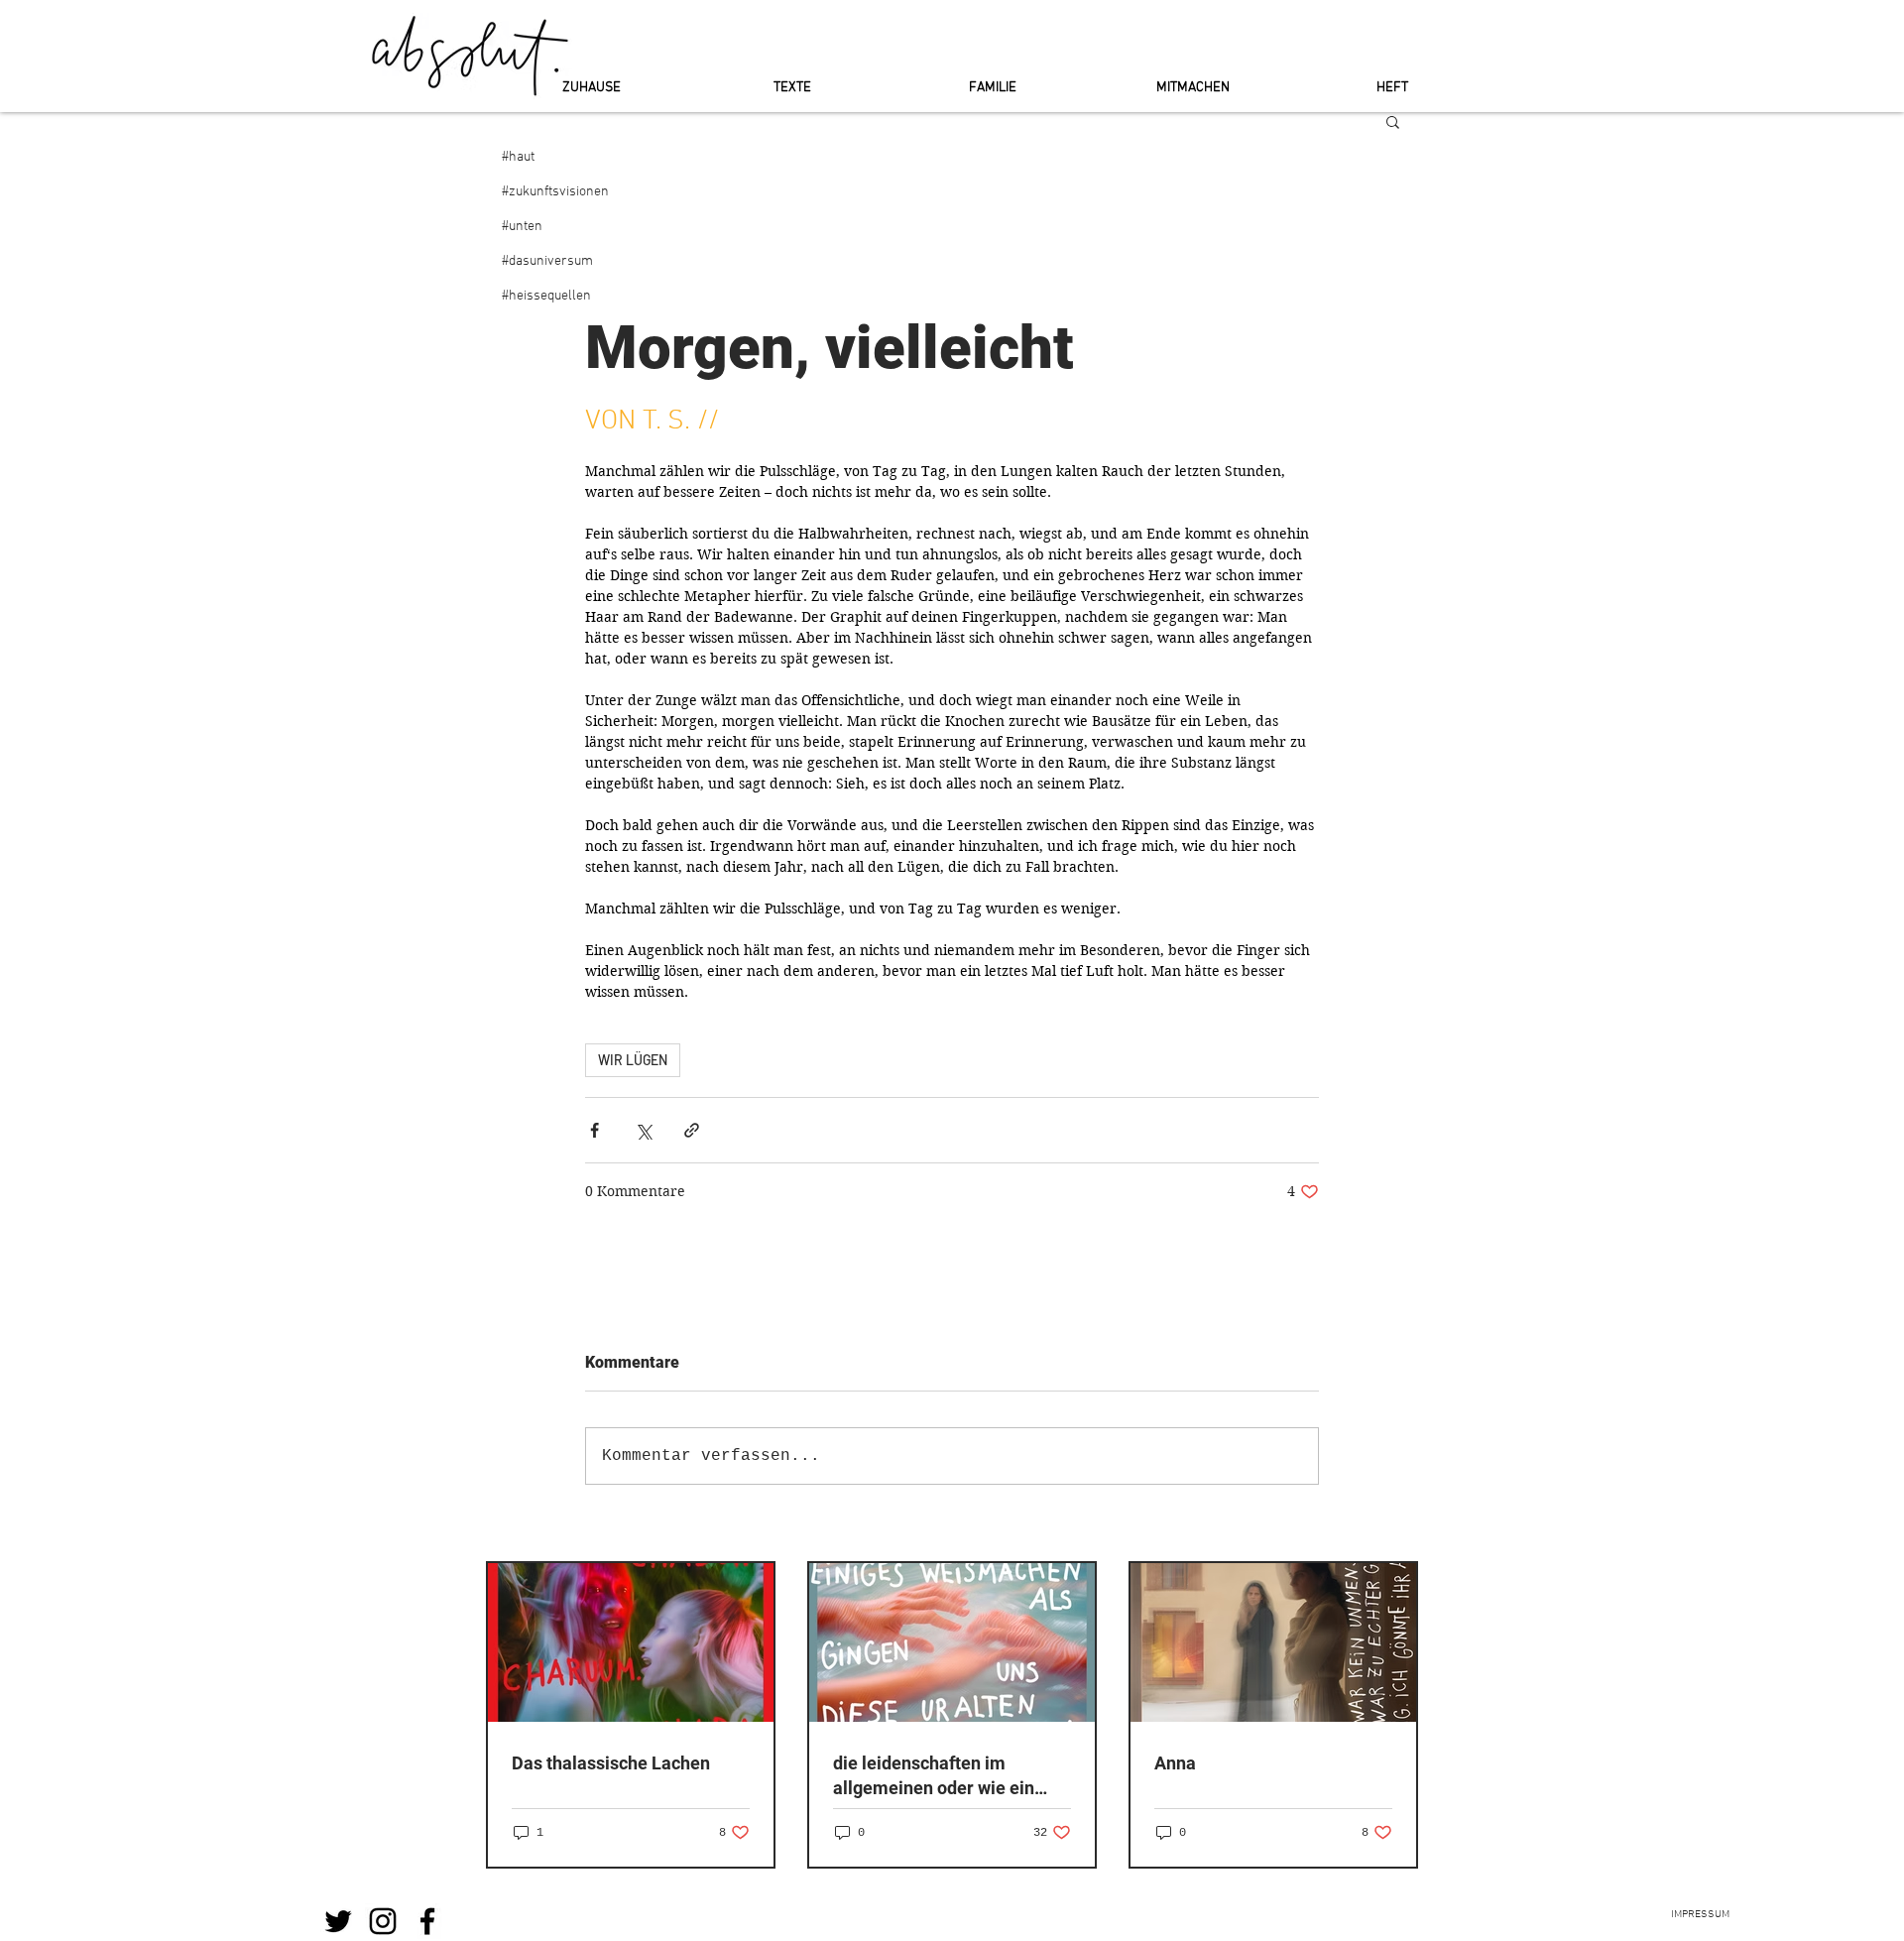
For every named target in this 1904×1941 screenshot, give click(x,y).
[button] (1393, 121)
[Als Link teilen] (692, 1130)
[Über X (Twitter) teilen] (643, 1130)
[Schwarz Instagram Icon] (383, 1921)
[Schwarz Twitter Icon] (338, 1921)
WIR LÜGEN (633, 1060)
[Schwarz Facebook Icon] (427, 1921)
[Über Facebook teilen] (595, 1130)
